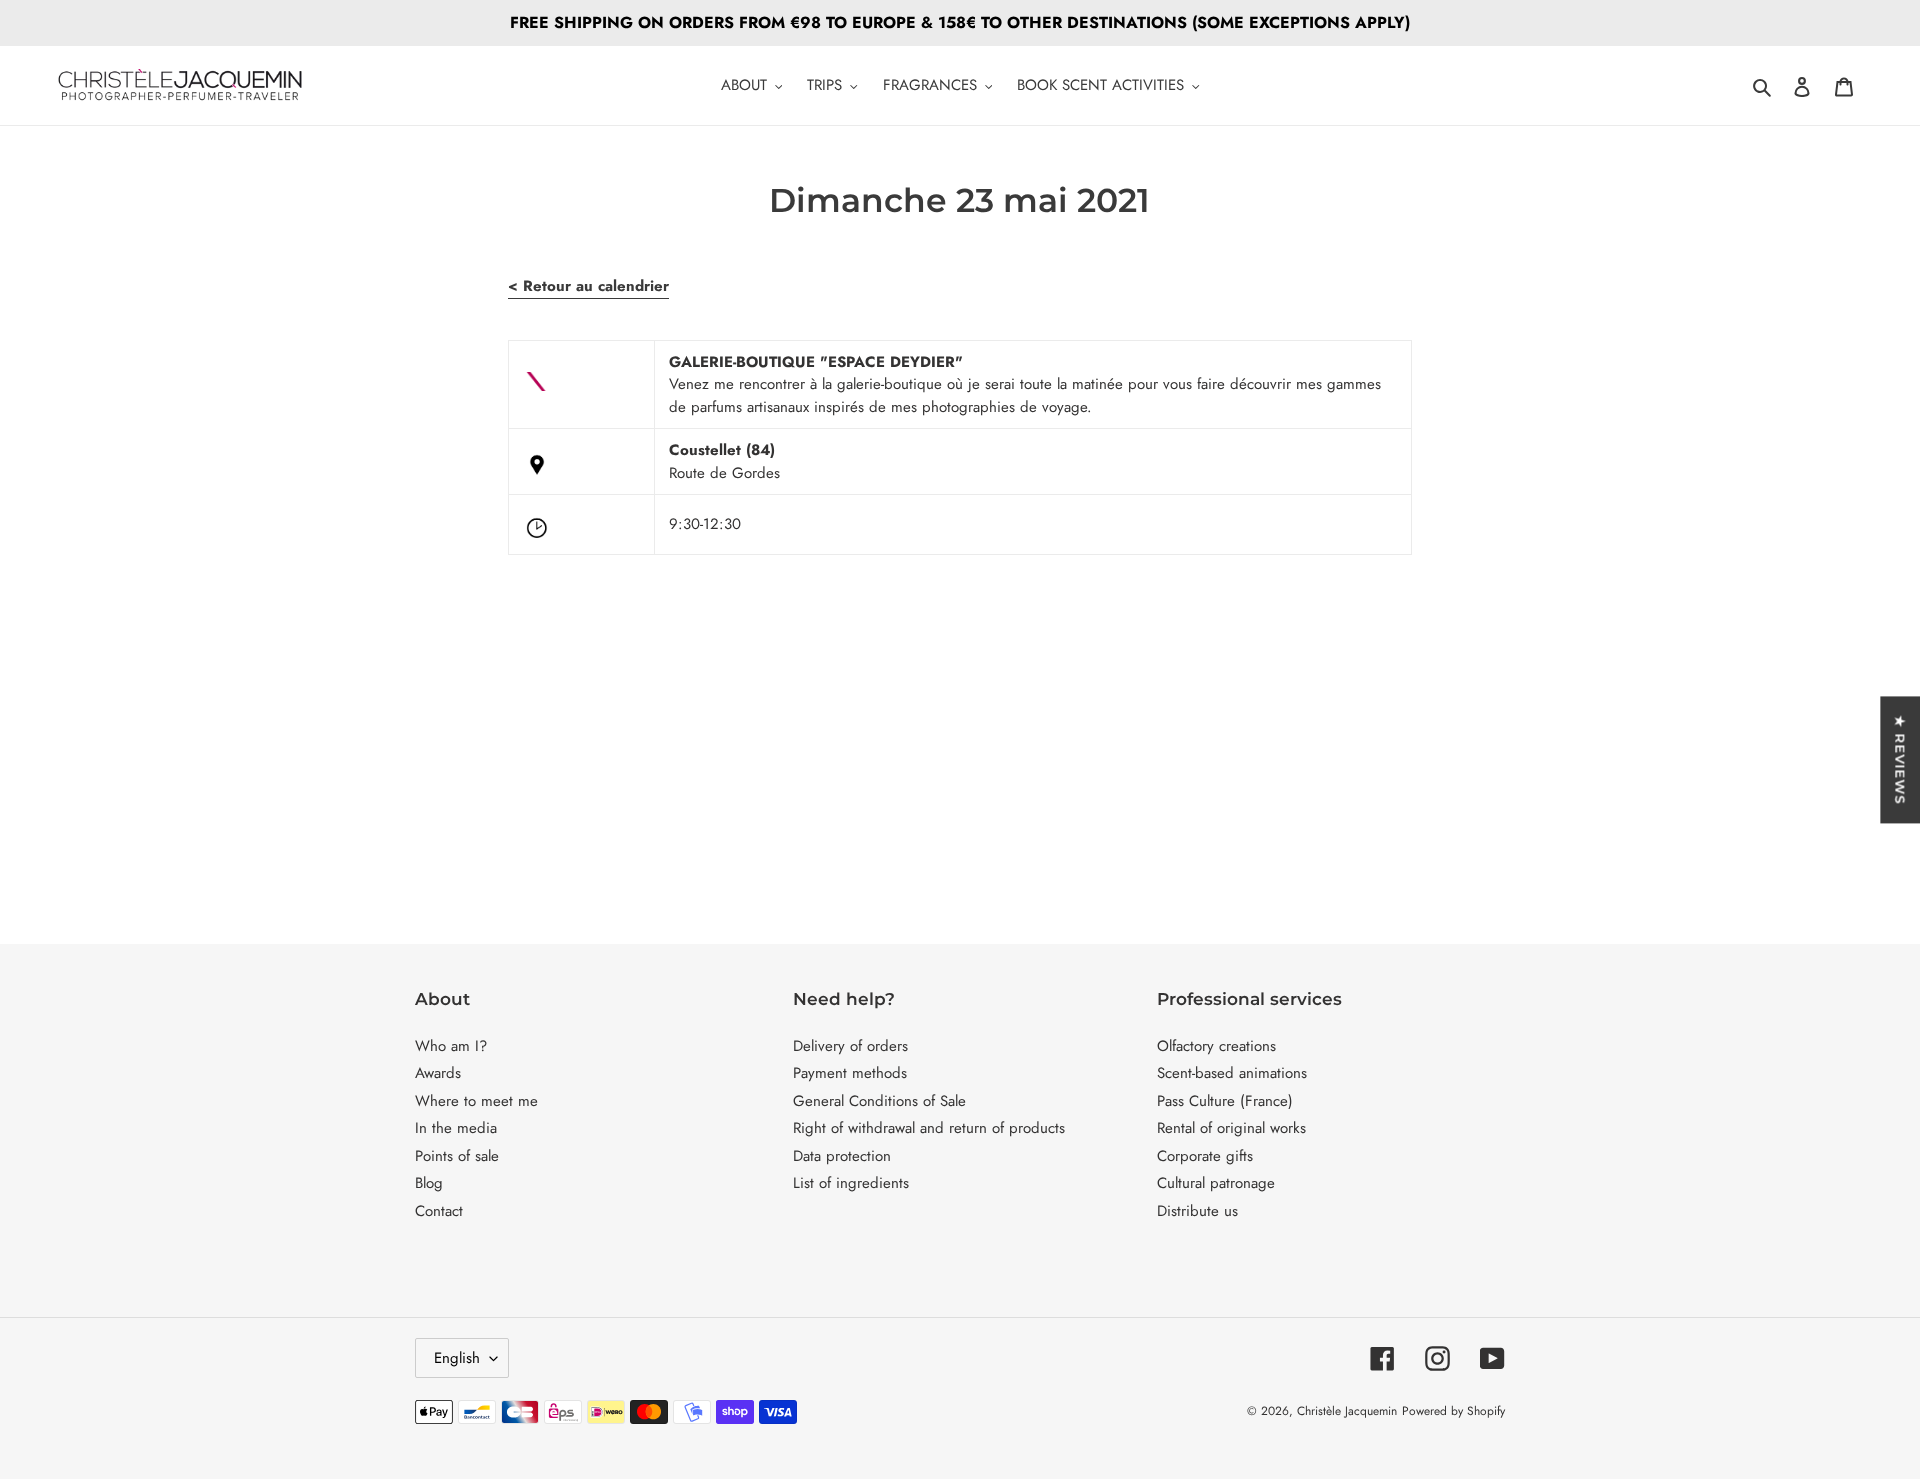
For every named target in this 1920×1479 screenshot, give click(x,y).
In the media (456, 1128)
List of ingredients (851, 1183)
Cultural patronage (1216, 1183)
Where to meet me (476, 1101)
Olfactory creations (1216, 1046)
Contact (439, 1211)
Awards (438, 1073)
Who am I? (451, 1046)
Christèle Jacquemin (1347, 1411)
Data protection (842, 1156)
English (457, 1358)
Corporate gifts (1205, 1156)
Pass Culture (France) (1225, 1101)
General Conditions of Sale (879, 1101)
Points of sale (457, 1156)
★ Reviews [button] (1900, 759)
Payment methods (850, 1073)
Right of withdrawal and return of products (929, 1128)
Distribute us (1197, 1211)
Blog (429, 1183)
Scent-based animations (1232, 1073)
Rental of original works (1231, 1128)
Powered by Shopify (1453, 1411)
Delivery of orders (850, 1046)
